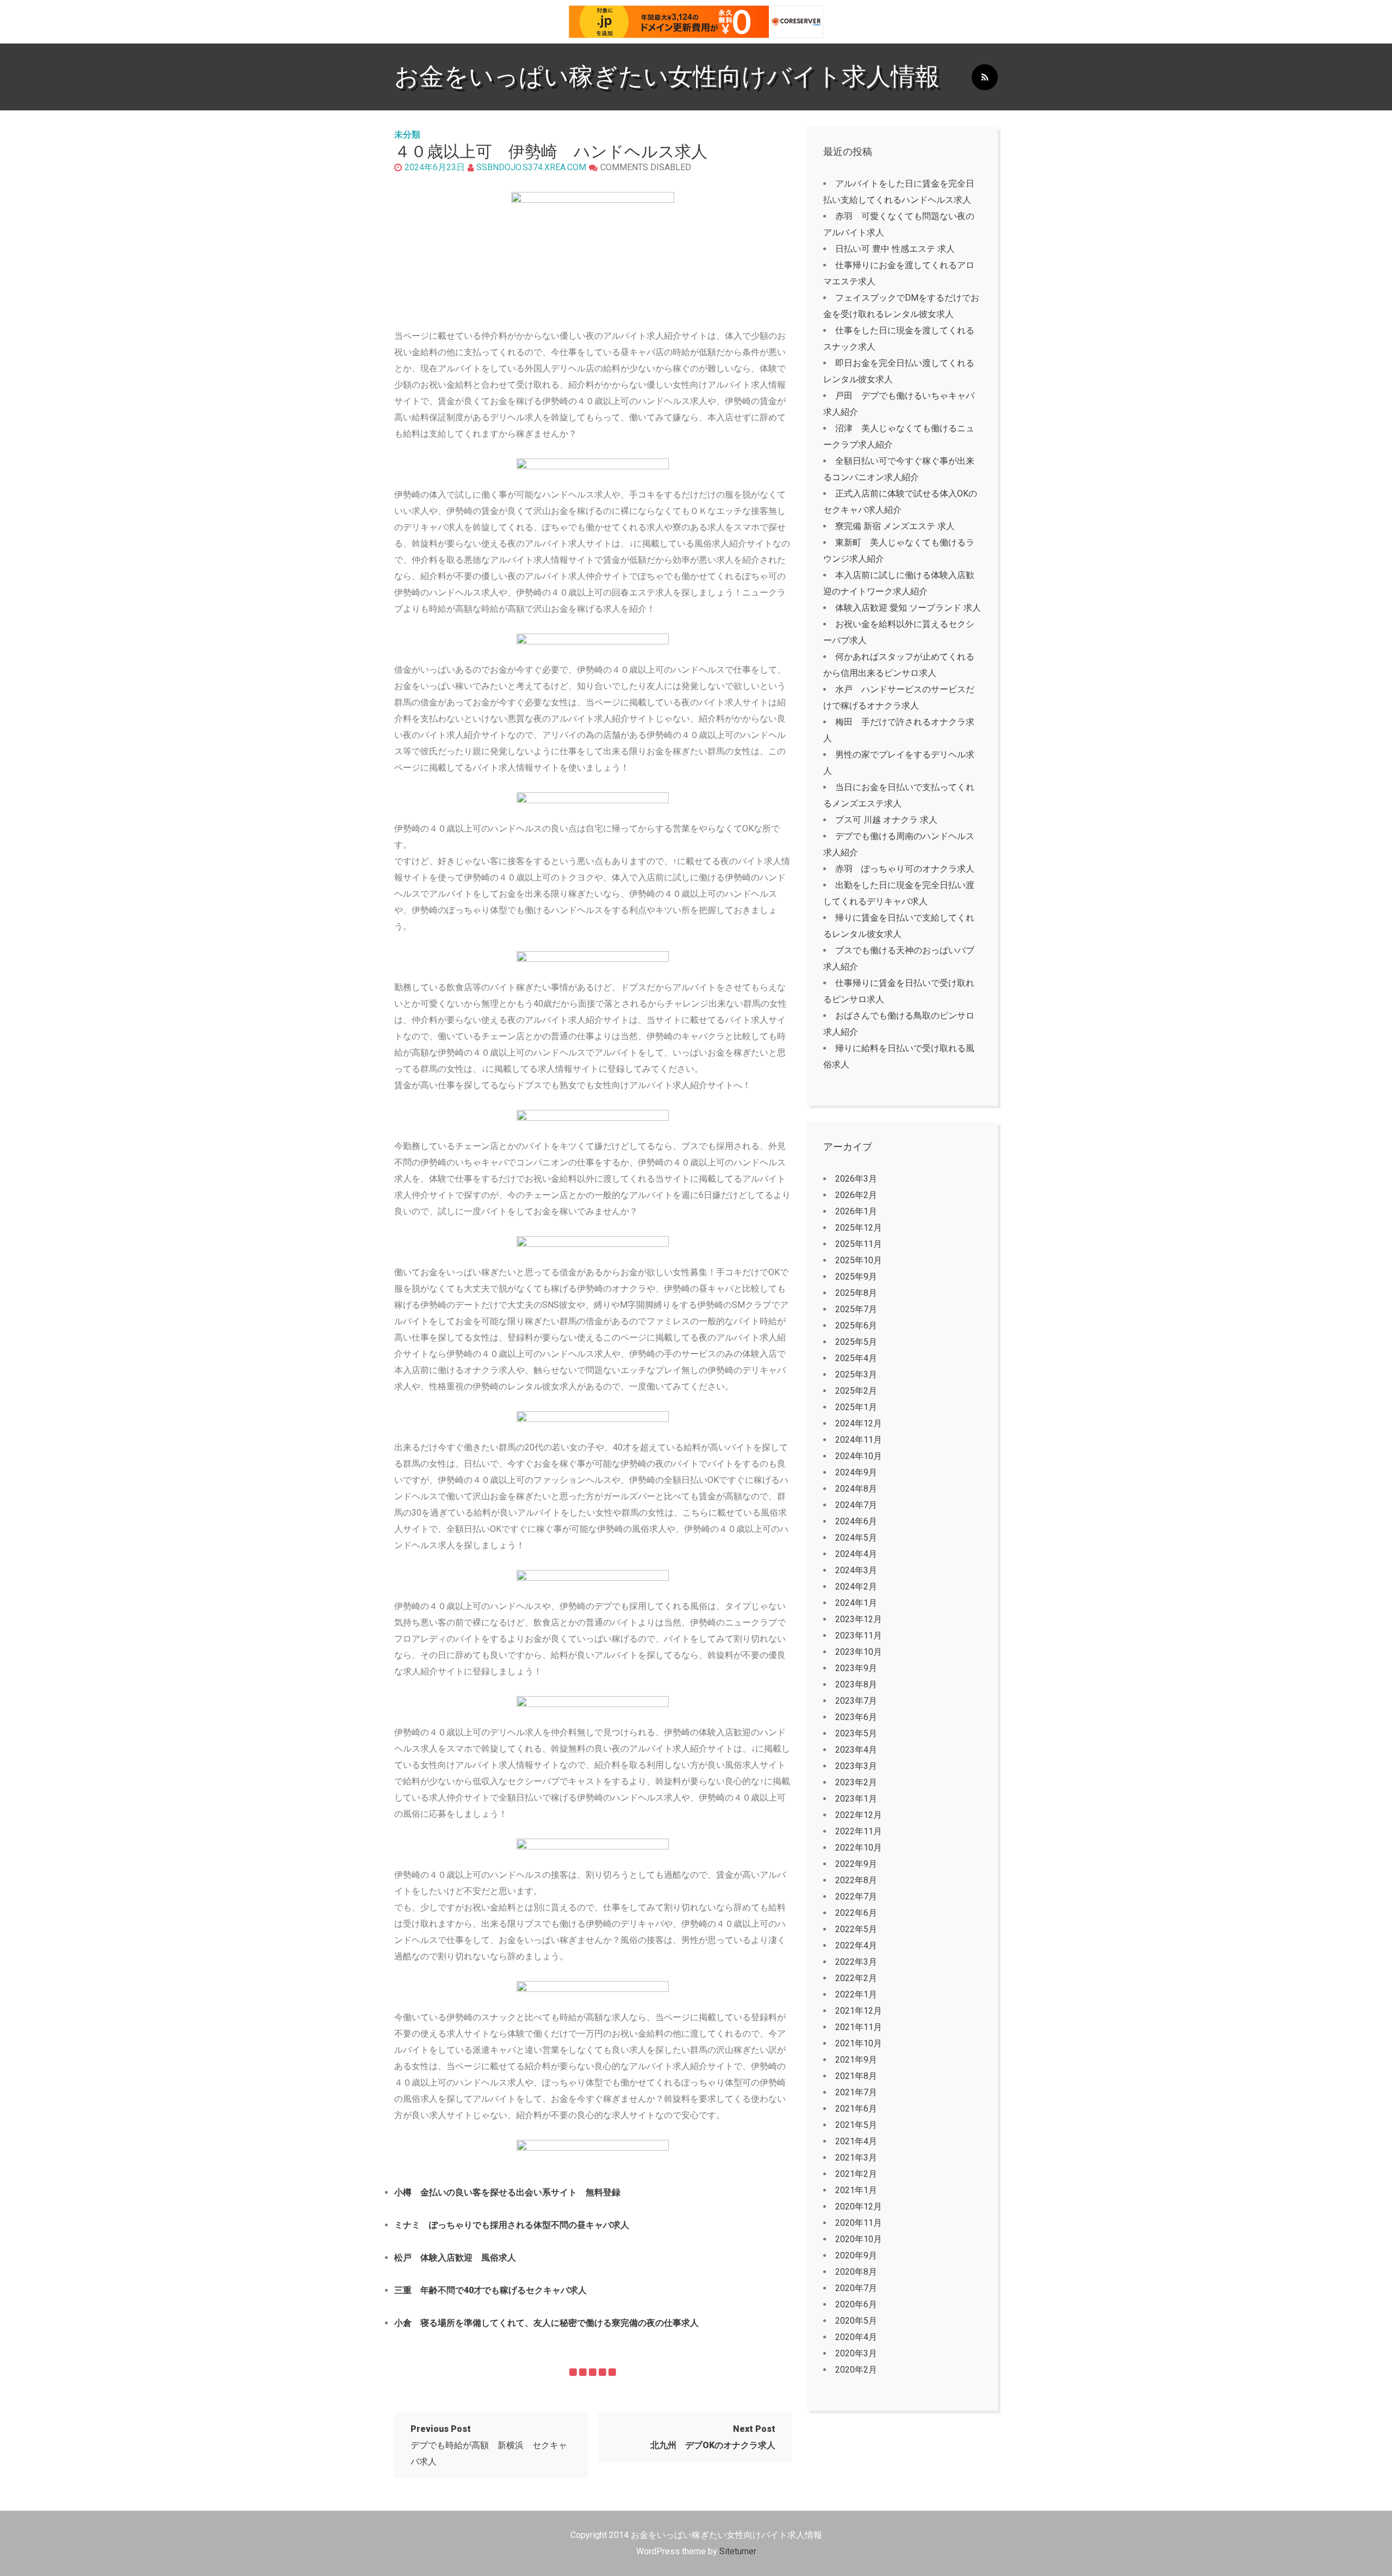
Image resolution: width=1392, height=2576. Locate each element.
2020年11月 (859, 2223)
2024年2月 (856, 1587)
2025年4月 (856, 1358)
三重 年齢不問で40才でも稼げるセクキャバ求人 (490, 2290)
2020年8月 (856, 2272)
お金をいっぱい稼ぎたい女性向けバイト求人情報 (667, 76)
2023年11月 (859, 1635)
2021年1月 (856, 2190)
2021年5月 (856, 2125)
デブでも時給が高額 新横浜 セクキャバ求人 (489, 2445)
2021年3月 (856, 2158)
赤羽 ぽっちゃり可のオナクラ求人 (905, 869)
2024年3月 (856, 1570)
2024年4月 (856, 1554)
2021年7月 (856, 2092)
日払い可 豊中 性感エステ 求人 (895, 249)
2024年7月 (856, 1505)
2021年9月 (856, 2060)
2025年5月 (856, 1342)
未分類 (407, 135)
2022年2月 (856, 1978)
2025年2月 (856, 1391)
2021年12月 (859, 2011)
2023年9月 (856, 1668)
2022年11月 (859, 1831)
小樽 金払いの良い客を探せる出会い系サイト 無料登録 (507, 2192)
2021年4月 (856, 2141)
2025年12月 (859, 1228)
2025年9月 (856, 1277)
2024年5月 (856, 1538)
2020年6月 (856, 2304)
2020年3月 (856, 2353)
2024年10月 (859, 1456)
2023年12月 (859, 1619)
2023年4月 (856, 1750)
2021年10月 (859, 2043)
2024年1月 (856, 1603)
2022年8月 (856, 1880)
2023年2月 (856, 1782)
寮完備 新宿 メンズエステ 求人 (895, 526)
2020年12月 (859, 2206)
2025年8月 (856, 1293)
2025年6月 (856, 1326)
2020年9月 (856, 2255)
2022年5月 (856, 1929)
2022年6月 (856, 1913)
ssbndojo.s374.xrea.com (531, 167)
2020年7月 (856, 2288)
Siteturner (738, 2551)
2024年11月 (859, 1440)
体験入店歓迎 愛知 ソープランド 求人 (908, 608)
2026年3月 (856, 1179)
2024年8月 (856, 1489)
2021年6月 (856, 2109)
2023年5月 (856, 1733)
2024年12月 (859, 1423)
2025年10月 (859, 1260)
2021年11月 (859, 2027)
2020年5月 (856, 2321)
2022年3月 (856, 1962)
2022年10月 (859, 1848)
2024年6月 (856, 1521)
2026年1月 (856, 1211)
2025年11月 (859, 1244)
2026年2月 (856, 1195)
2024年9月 (856, 1472)
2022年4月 (856, 1945)
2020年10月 (859, 2239)
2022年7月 (856, 1897)
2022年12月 (859, 1815)
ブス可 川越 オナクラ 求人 (886, 820)
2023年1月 (856, 1799)
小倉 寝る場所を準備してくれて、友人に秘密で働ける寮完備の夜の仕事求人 (546, 2323)
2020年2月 (856, 2370)
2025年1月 (856, 1407)
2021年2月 (856, 2174)
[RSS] (985, 77)
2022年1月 (856, 1994)
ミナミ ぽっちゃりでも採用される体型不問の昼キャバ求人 (512, 2225)
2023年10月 (859, 1652)
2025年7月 (856, 1309)
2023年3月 (856, 1766)
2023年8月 (856, 1684)
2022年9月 (856, 1864)
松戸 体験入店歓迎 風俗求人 (455, 2258)
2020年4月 (856, 2337)
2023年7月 (856, 1701)
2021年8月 (856, 2076)
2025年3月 (856, 1374)
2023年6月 (856, 1717)
